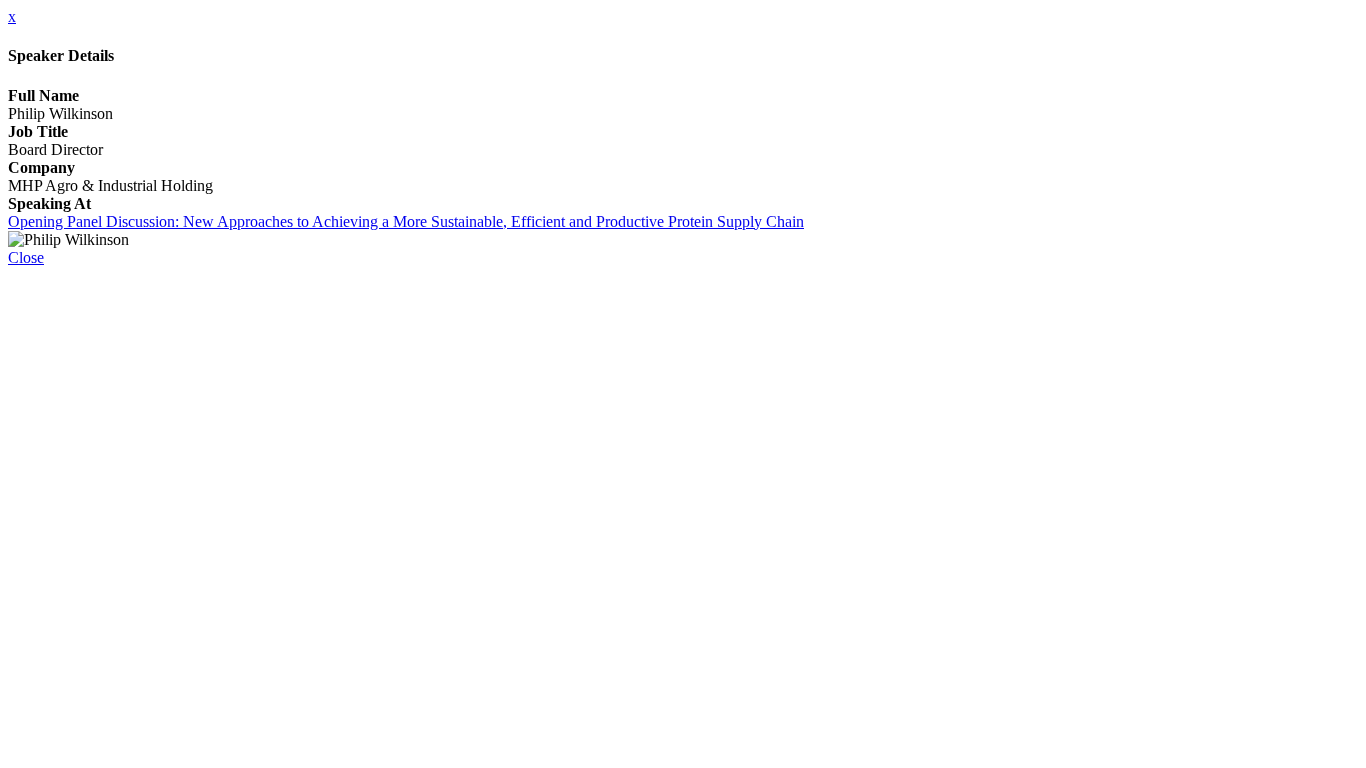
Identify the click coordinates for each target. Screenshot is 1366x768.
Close (26, 257)
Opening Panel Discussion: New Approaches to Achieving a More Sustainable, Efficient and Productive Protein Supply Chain (406, 221)
